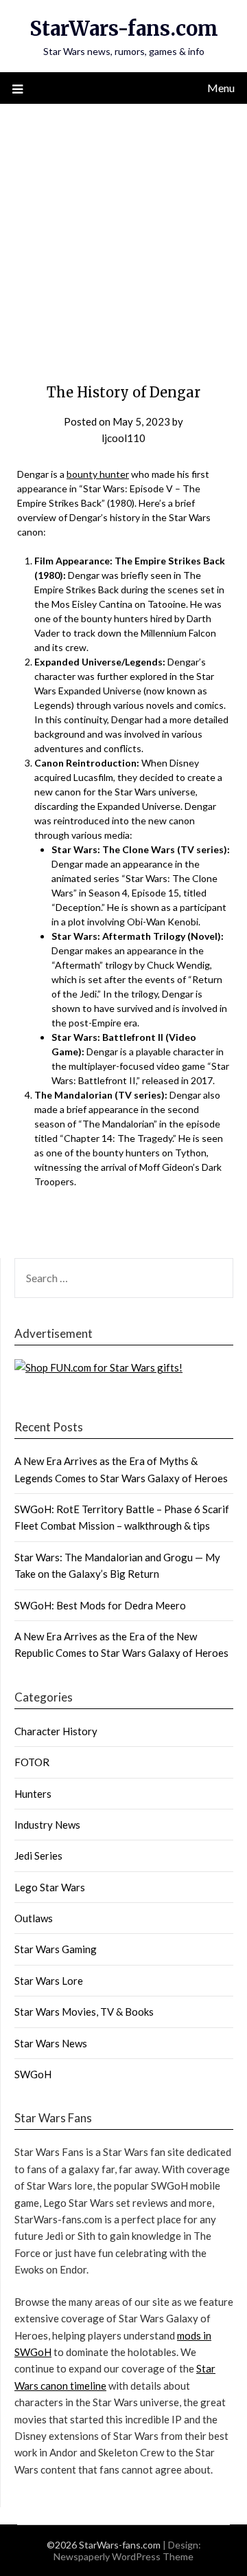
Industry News (47, 1825)
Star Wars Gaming (56, 1949)
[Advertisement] (123, 234)
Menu (221, 88)
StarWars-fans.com (124, 29)
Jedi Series (38, 1856)
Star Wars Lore (49, 1981)
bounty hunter (98, 474)
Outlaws (34, 1918)
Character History (56, 1731)
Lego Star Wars (50, 1887)
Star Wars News (51, 2043)
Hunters (33, 1794)
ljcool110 (123, 438)
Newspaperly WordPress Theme (123, 2556)
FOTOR (32, 1762)
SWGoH (33, 2074)
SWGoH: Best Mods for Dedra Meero (100, 1605)
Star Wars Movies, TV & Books (84, 2012)
